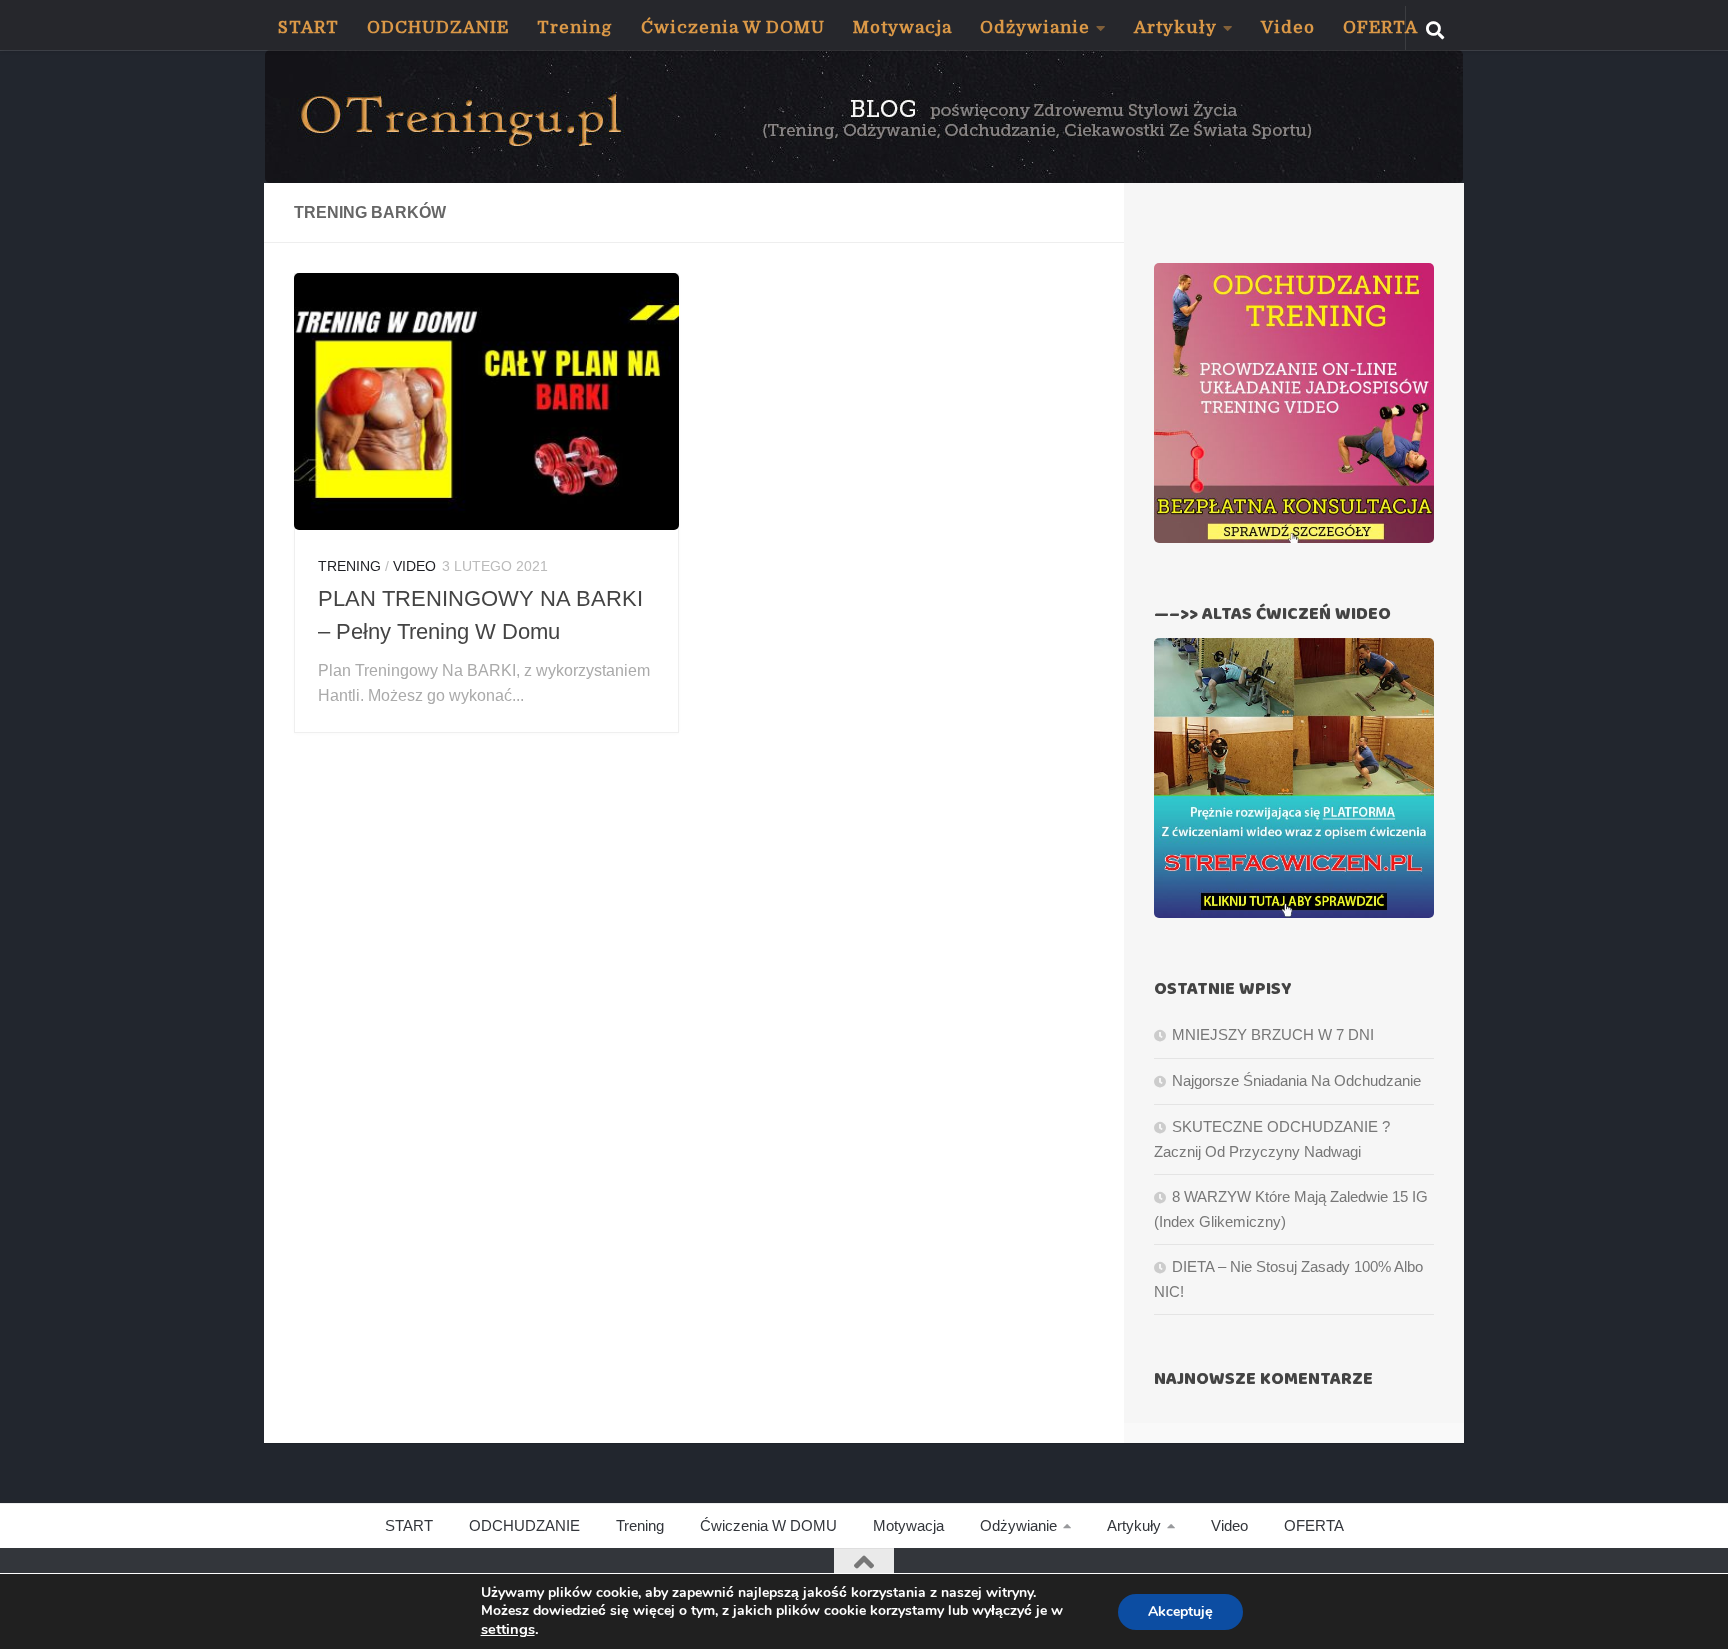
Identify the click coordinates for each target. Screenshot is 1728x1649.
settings (508, 1629)
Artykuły (1175, 27)
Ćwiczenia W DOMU (733, 27)
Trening (575, 27)
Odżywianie (1035, 27)
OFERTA (1380, 27)
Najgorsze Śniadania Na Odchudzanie (1296, 1080)
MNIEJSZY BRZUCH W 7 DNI (1273, 1034)
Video (1288, 27)
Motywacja (902, 27)
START (308, 27)
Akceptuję (1180, 1611)
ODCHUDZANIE (438, 27)
